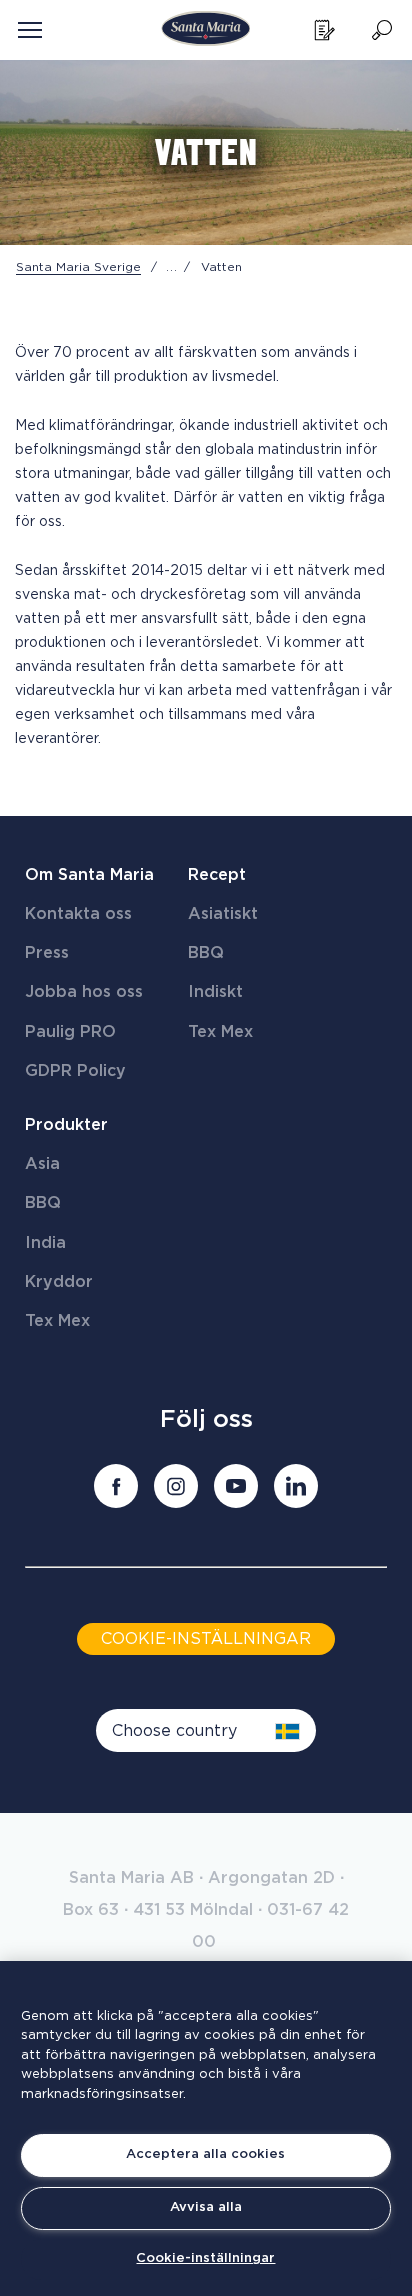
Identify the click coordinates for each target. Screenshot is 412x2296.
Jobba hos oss (84, 992)
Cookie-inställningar (205, 2258)
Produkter (66, 1125)
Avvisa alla (206, 2207)
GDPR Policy (75, 1071)
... (172, 267)
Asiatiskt (223, 914)
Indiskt (215, 992)
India (45, 1243)
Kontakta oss (78, 914)
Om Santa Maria (89, 875)
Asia (42, 1164)
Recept (217, 875)
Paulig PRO (70, 1032)
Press (47, 953)
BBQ (206, 953)
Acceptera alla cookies (205, 2154)
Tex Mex (220, 1032)
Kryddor (59, 1282)
